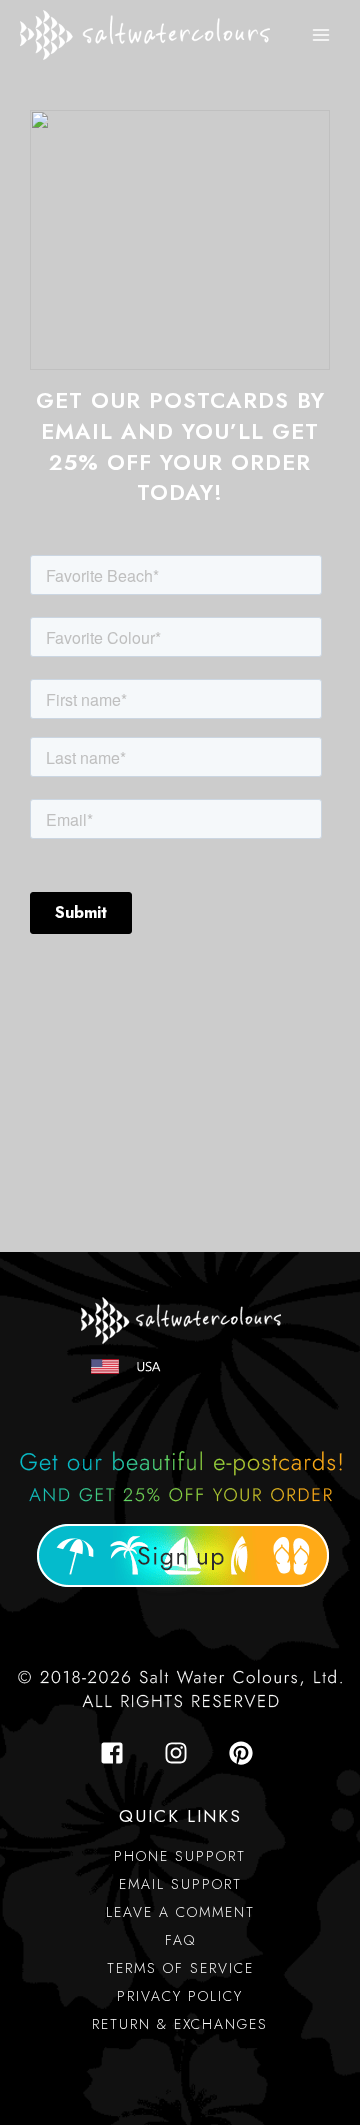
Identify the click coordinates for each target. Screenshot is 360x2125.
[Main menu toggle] (321, 35)
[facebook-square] (118, 1753)
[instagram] (182, 1753)
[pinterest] (244, 1753)
